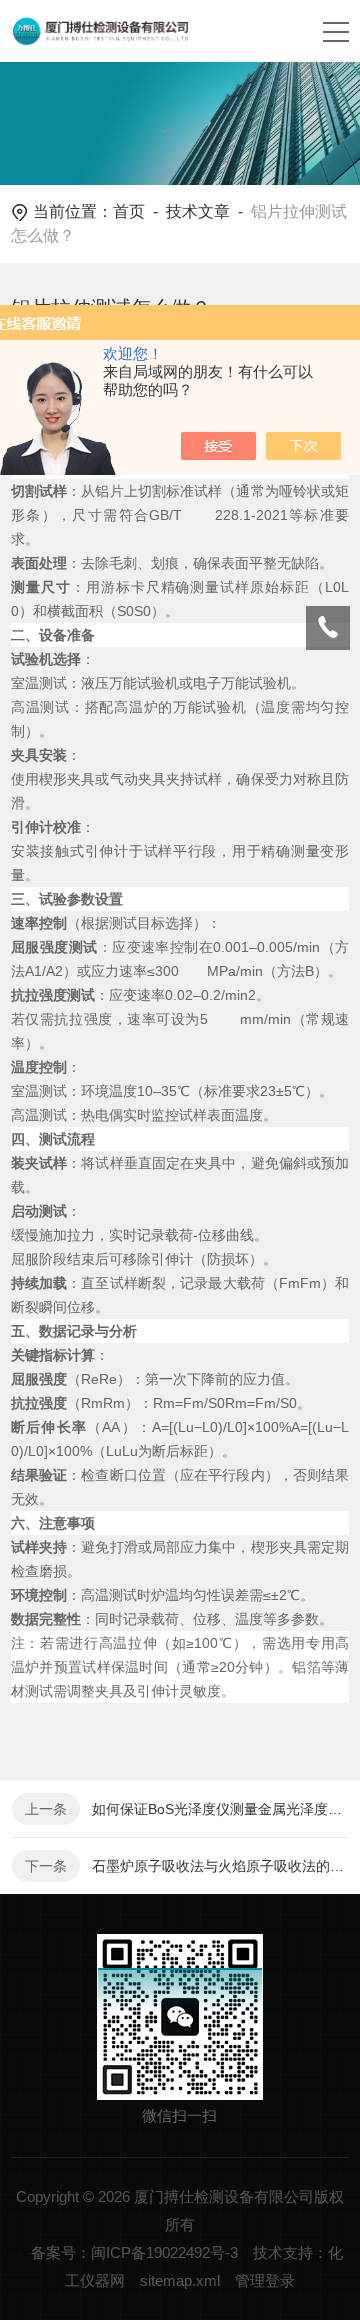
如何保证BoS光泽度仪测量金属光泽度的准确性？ (220, 1809)
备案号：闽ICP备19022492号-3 (134, 2252)
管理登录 (265, 2280)
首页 (129, 211)
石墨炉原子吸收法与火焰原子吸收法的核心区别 (220, 1866)
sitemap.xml (180, 2280)
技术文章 (198, 211)
